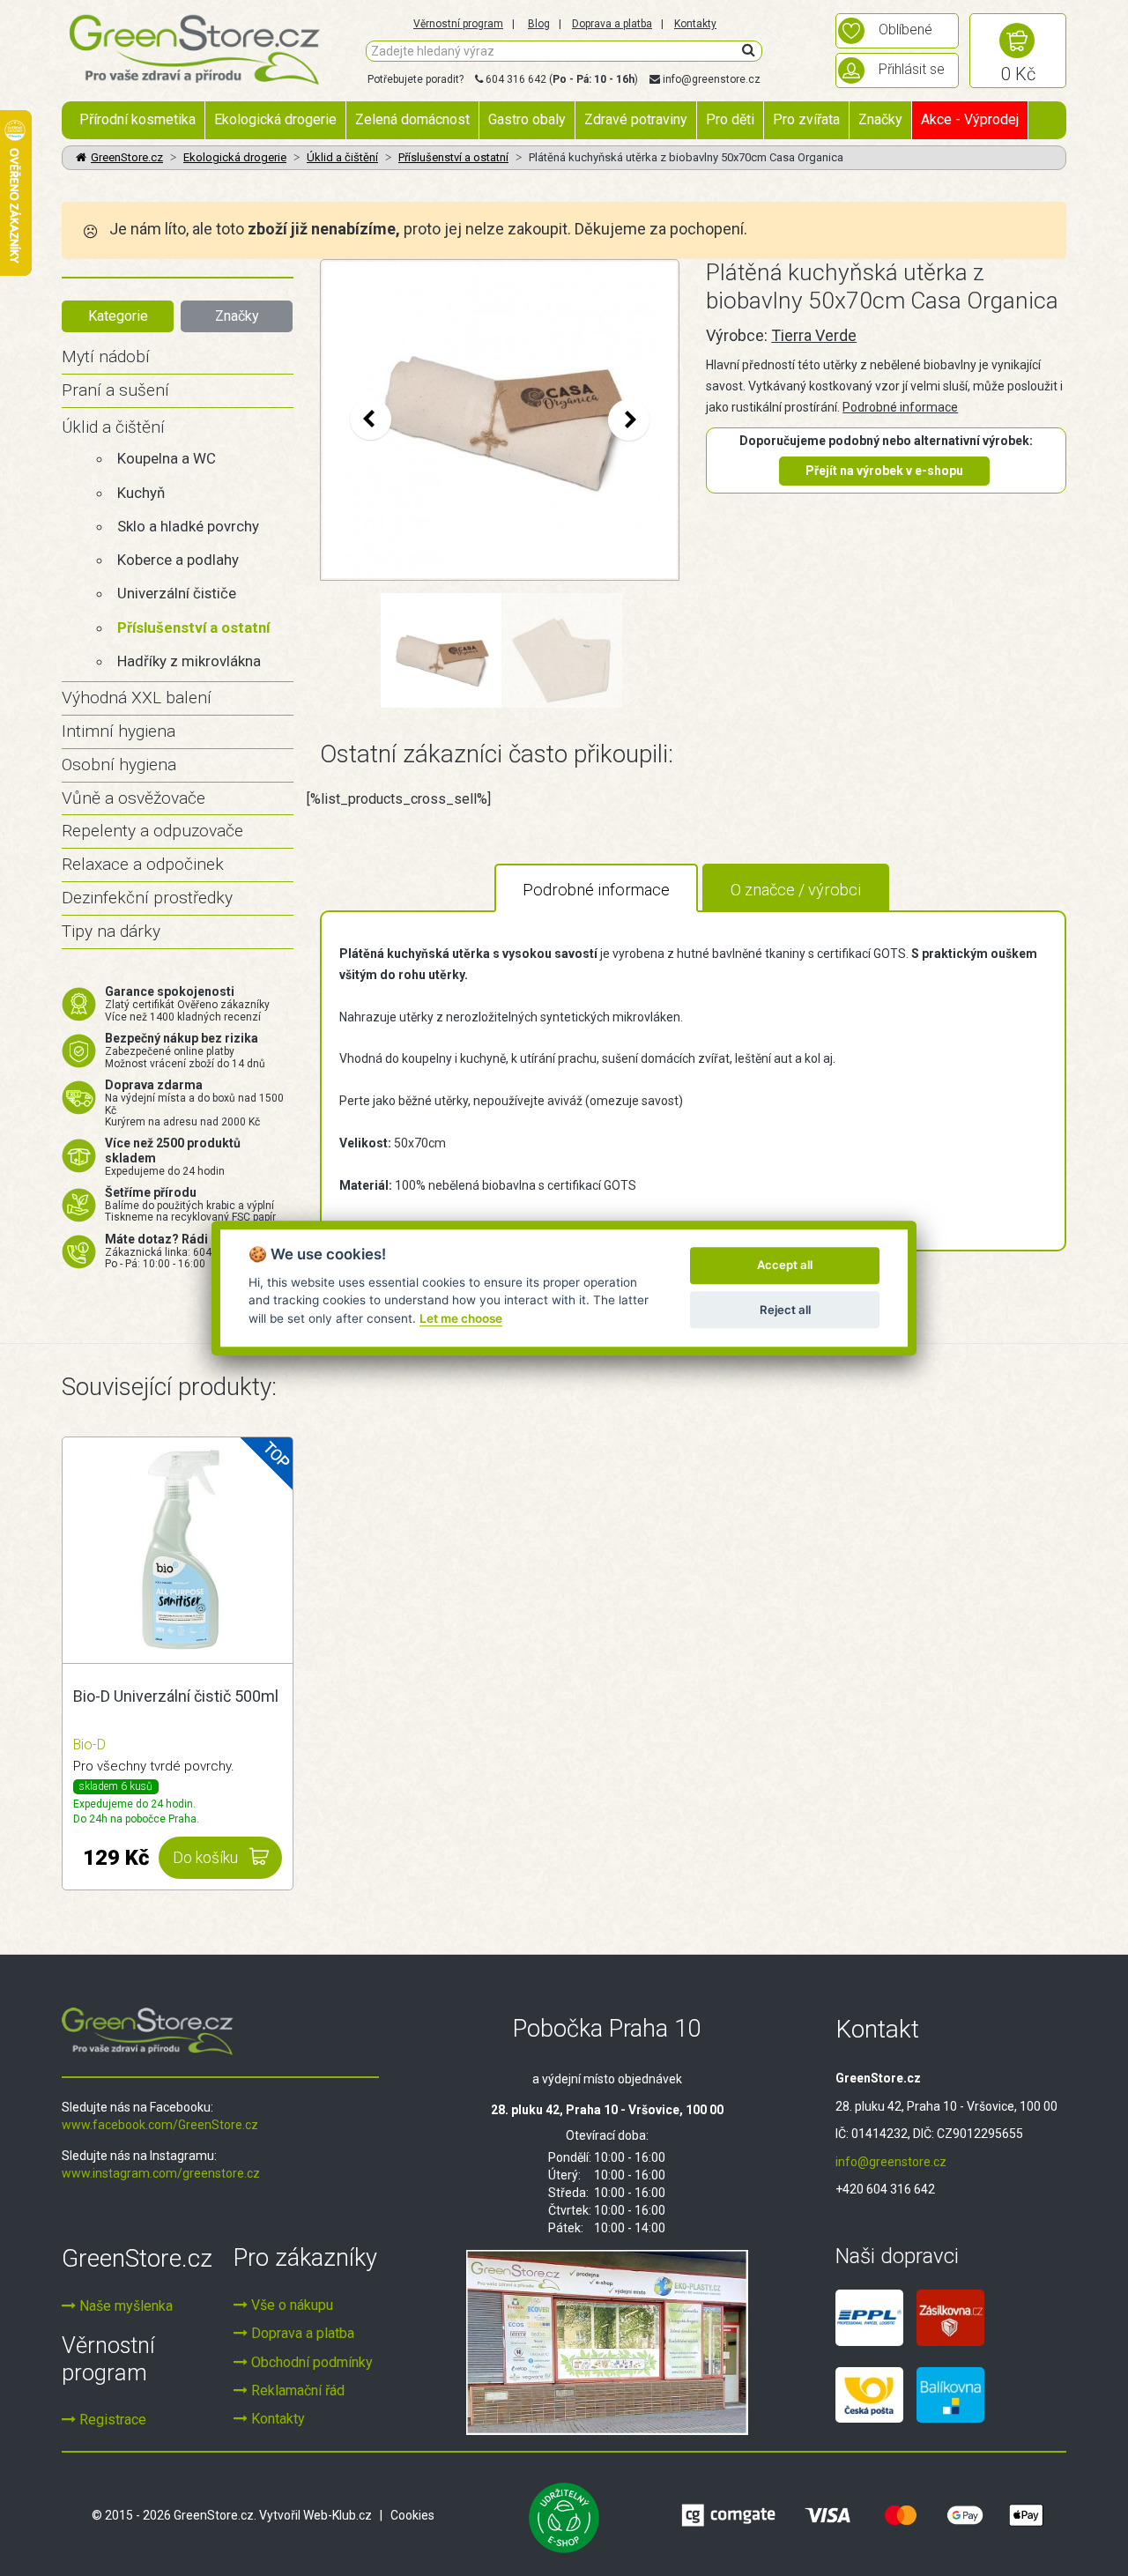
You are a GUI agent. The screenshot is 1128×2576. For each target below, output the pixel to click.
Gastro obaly (527, 119)
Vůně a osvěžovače (134, 798)
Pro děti (730, 119)
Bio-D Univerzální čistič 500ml (176, 1696)
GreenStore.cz (127, 157)
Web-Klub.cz (338, 2515)
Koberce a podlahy (178, 560)
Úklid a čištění (342, 157)
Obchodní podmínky (310, 2362)
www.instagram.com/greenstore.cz (161, 2173)
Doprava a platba (612, 24)
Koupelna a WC (167, 458)
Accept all (785, 1266)
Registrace (111, 2420)
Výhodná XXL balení (137, 698)
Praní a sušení (115, 390)
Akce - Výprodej (970, 119)
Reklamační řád (296, 2390)
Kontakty (695, 24)
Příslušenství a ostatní (453, 157)
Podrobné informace (900, 407)
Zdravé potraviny (636, 119)
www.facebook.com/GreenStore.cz (160, 2125)
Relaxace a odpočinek (143, 864)
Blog (539, 24)
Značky (880, 119)
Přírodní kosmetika (137, 119)
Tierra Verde (814, 335)
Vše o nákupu (290, 2305)
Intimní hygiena (119, 731)
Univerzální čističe (177, 593)
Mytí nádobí (106, 356)
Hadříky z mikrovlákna (189, 661)
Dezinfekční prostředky (147, 898)
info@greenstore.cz (712, 79)
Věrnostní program (458, 24)
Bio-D (89, 1745)
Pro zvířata (806, 119)
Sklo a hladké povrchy (188, 526)
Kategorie (118, 316)
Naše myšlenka (124, 2306)
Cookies (412, 2515)
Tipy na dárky (111, 931)
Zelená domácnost (412, 119)
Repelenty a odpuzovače (152, 831)
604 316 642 (516, 79)
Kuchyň (141, 493)
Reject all (785, 1310)
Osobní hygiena (119, 765)
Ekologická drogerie (275, 119)
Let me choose (461, 1318)
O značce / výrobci (796, 890)
